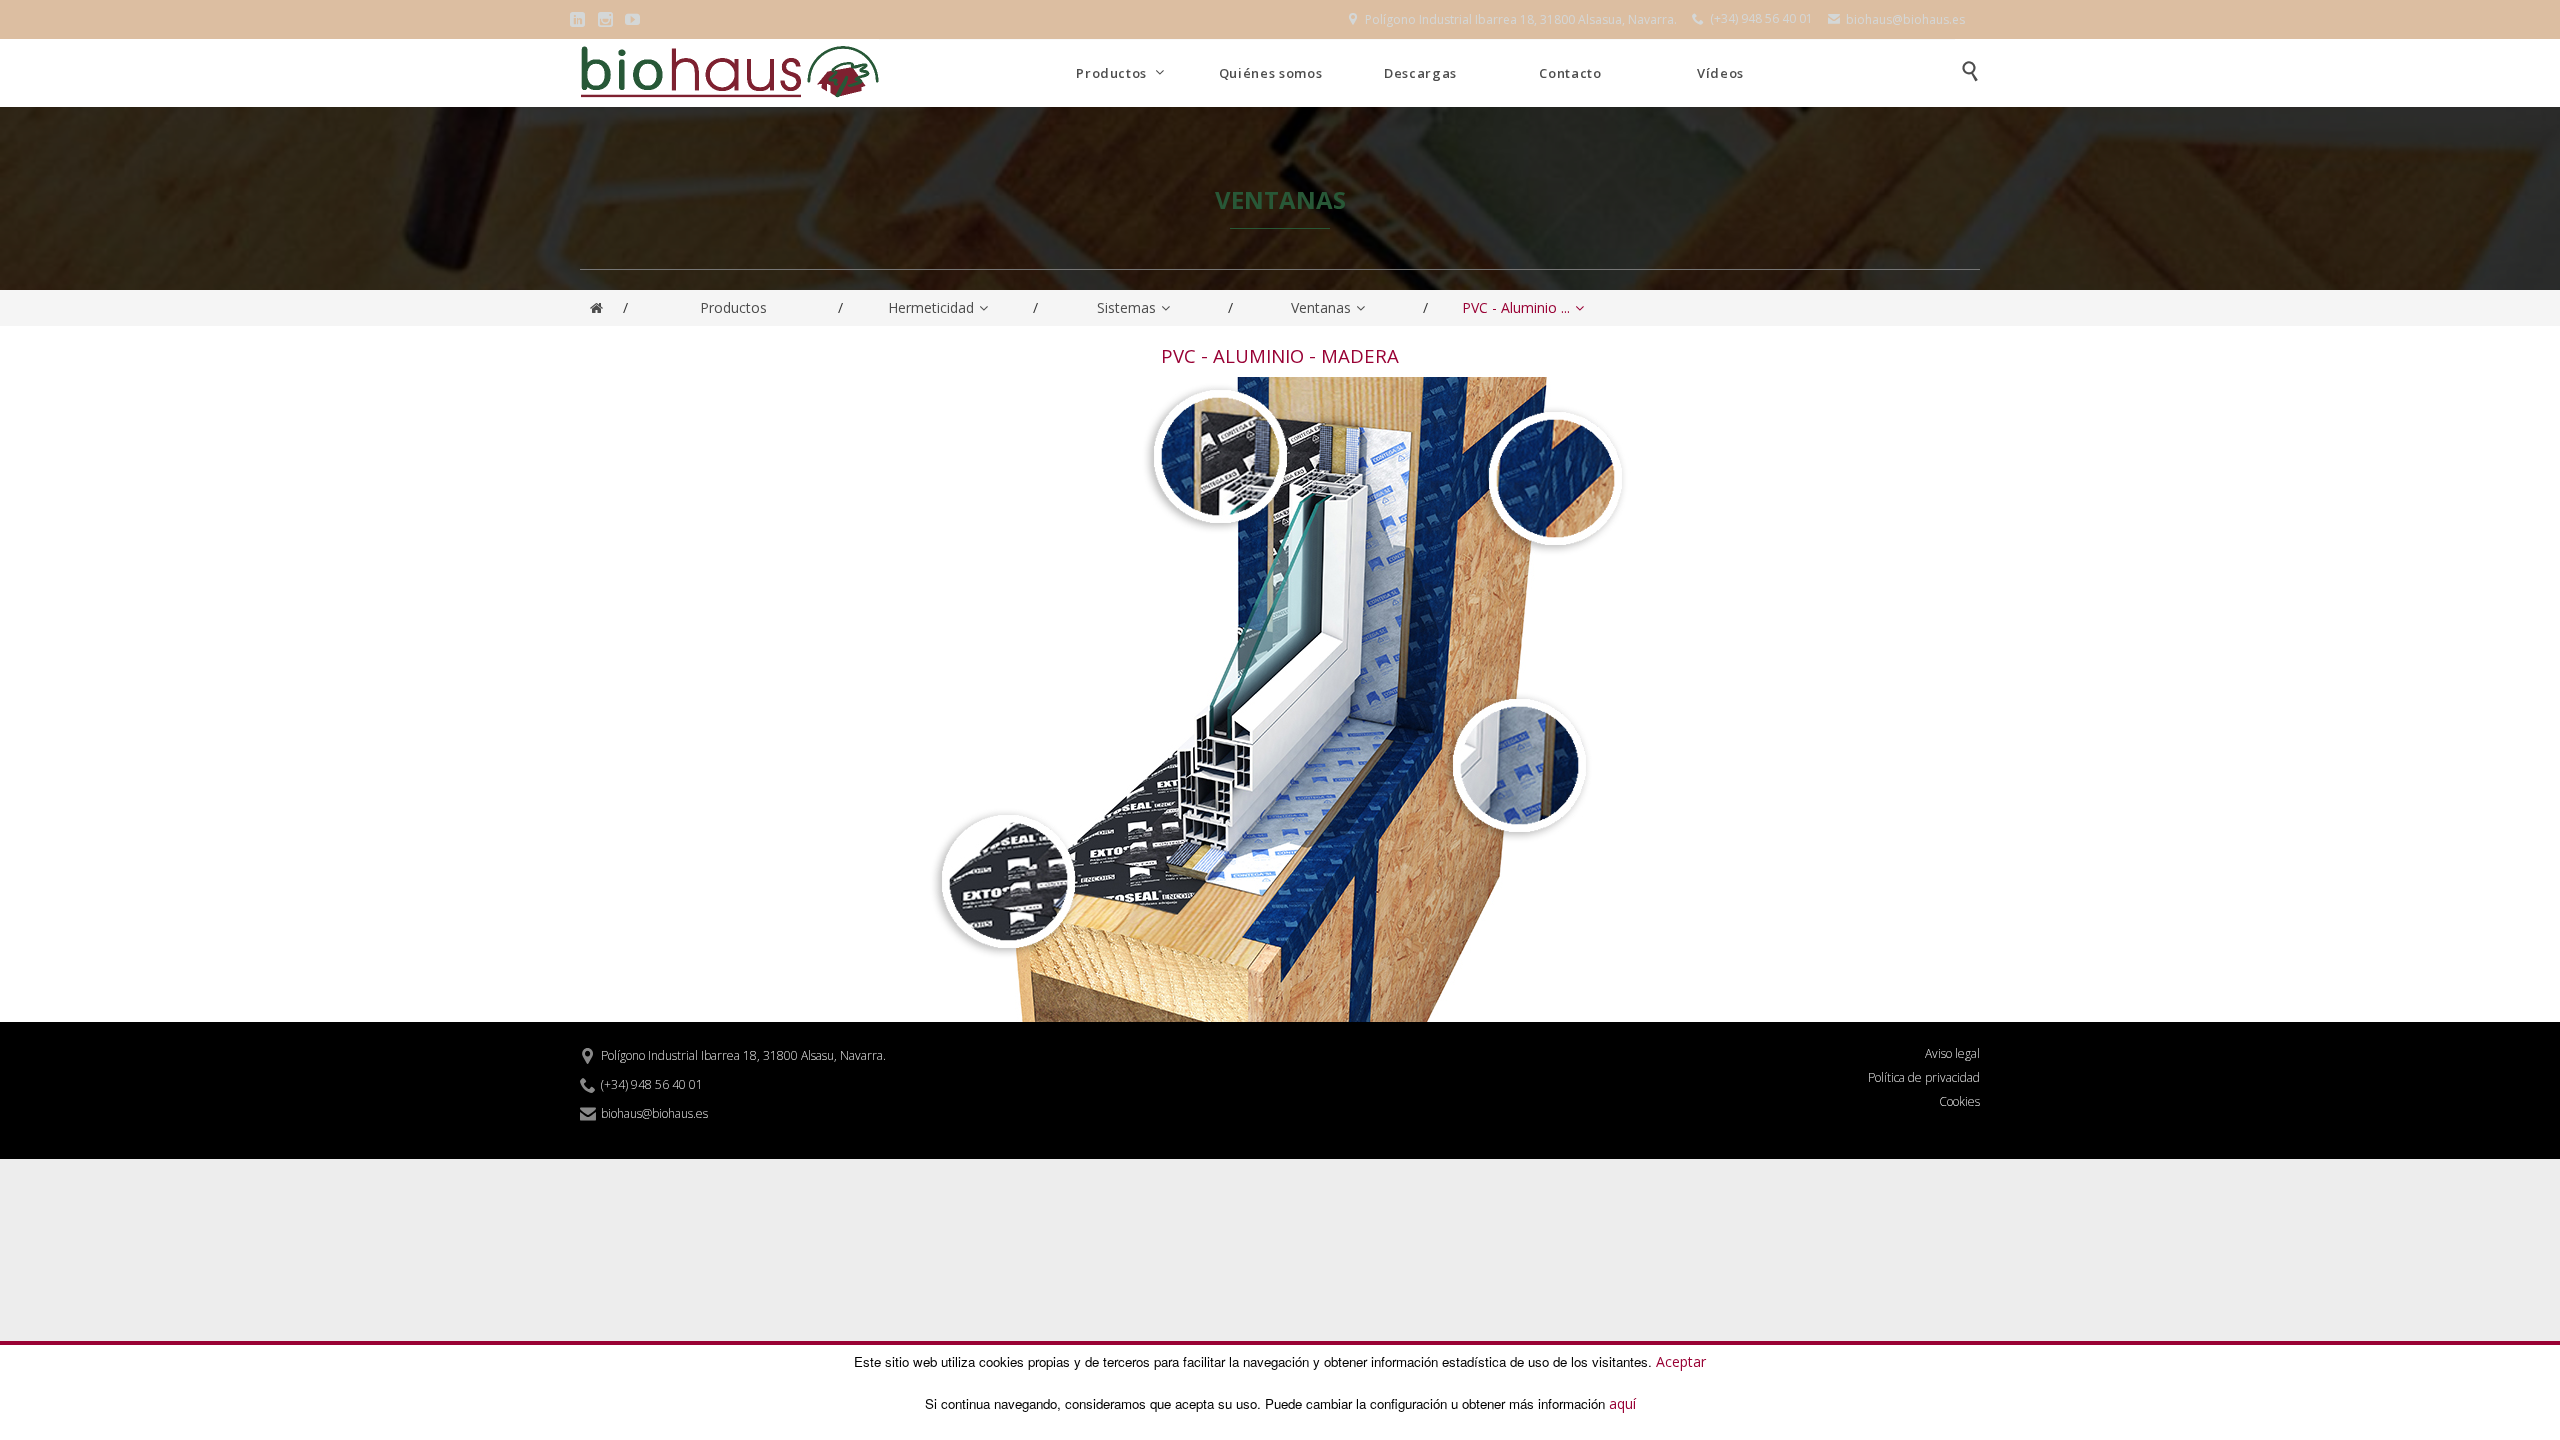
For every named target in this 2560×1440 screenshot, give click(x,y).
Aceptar (1681, 1360)
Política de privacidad (1924, 1078)
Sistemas (1126, 307)
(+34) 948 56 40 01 (1752, 18)
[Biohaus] (729, 72)
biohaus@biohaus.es (1896, 19)
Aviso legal (1952, 1054)
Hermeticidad (931, 307)
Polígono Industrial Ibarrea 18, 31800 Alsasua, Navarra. (1512, 19)
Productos (733, 307)
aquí (1622, 1403)
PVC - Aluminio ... (1516, 307)
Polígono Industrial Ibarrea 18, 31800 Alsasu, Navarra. (733, 1055)
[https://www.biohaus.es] (596, 308)
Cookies (1959, 1102)
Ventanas (1321, 307)
